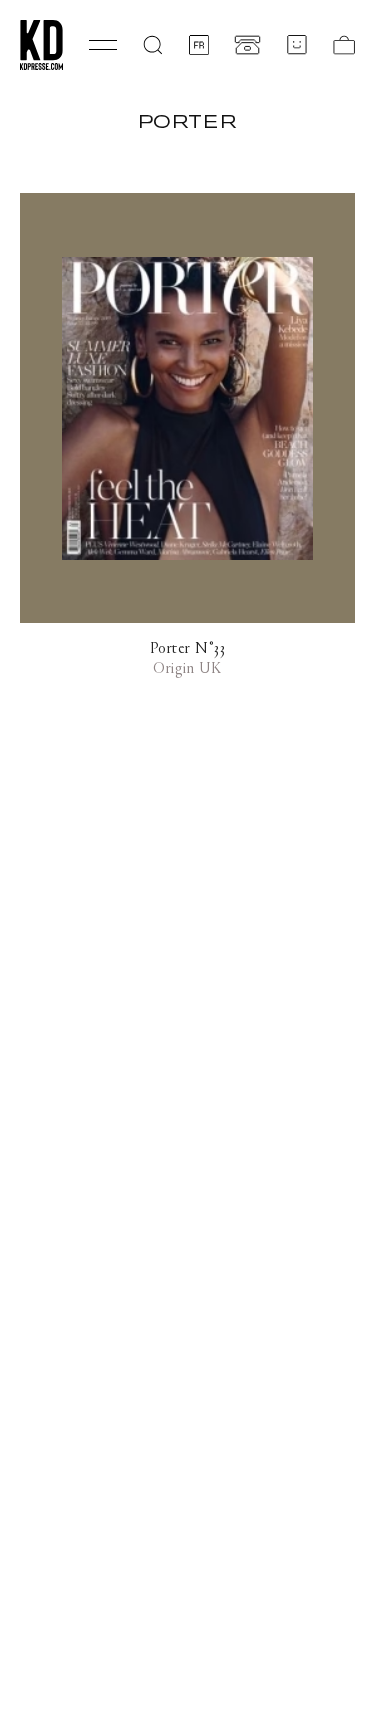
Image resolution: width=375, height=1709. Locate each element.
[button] (153, 45)
